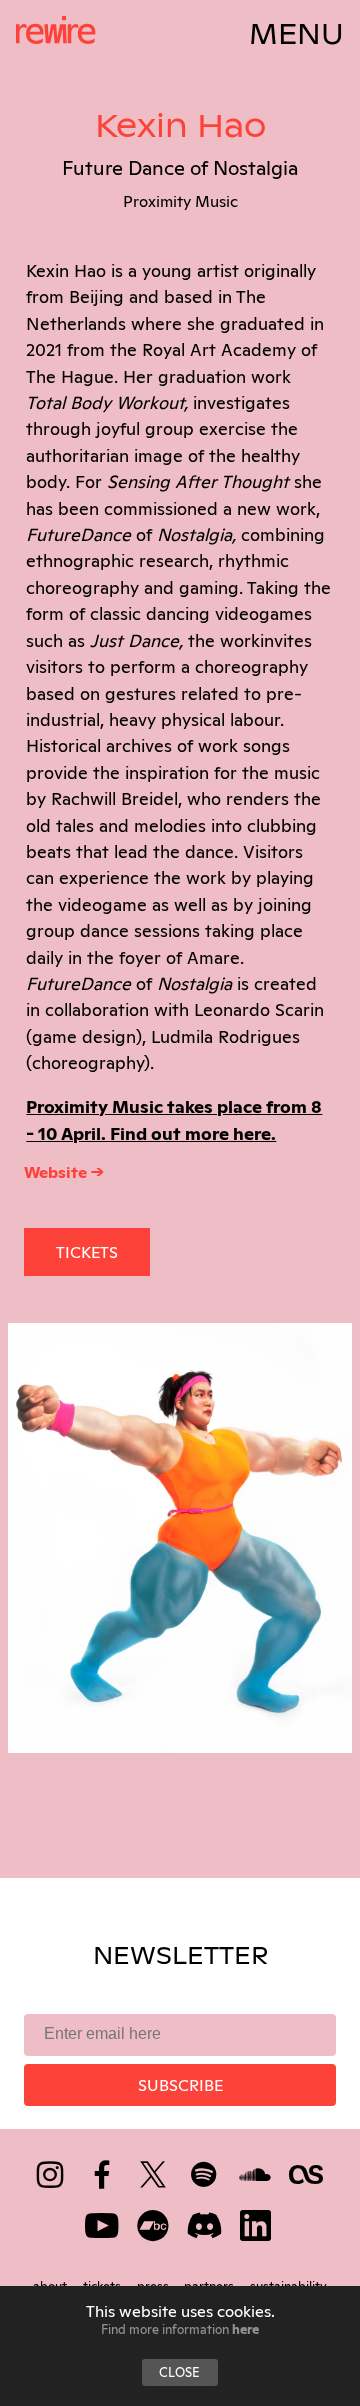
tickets (87, 1251)
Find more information (180, 2328)
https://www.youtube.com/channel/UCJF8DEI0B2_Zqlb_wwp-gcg (103, 2221)
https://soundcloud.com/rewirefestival (256, 2170)
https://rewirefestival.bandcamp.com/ (154, 2221)
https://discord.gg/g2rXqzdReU (205, 2221)
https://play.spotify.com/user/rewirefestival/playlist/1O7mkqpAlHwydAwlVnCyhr (205, 2170)
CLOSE (179, 2371)
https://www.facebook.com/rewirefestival (103, 2170)
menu (296, 30)
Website (57, 1171)
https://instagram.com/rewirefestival (51, 2170)
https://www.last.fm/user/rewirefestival (307, 2170)
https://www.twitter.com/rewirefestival (154, 2170)
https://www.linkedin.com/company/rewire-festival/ (256, 2221)
